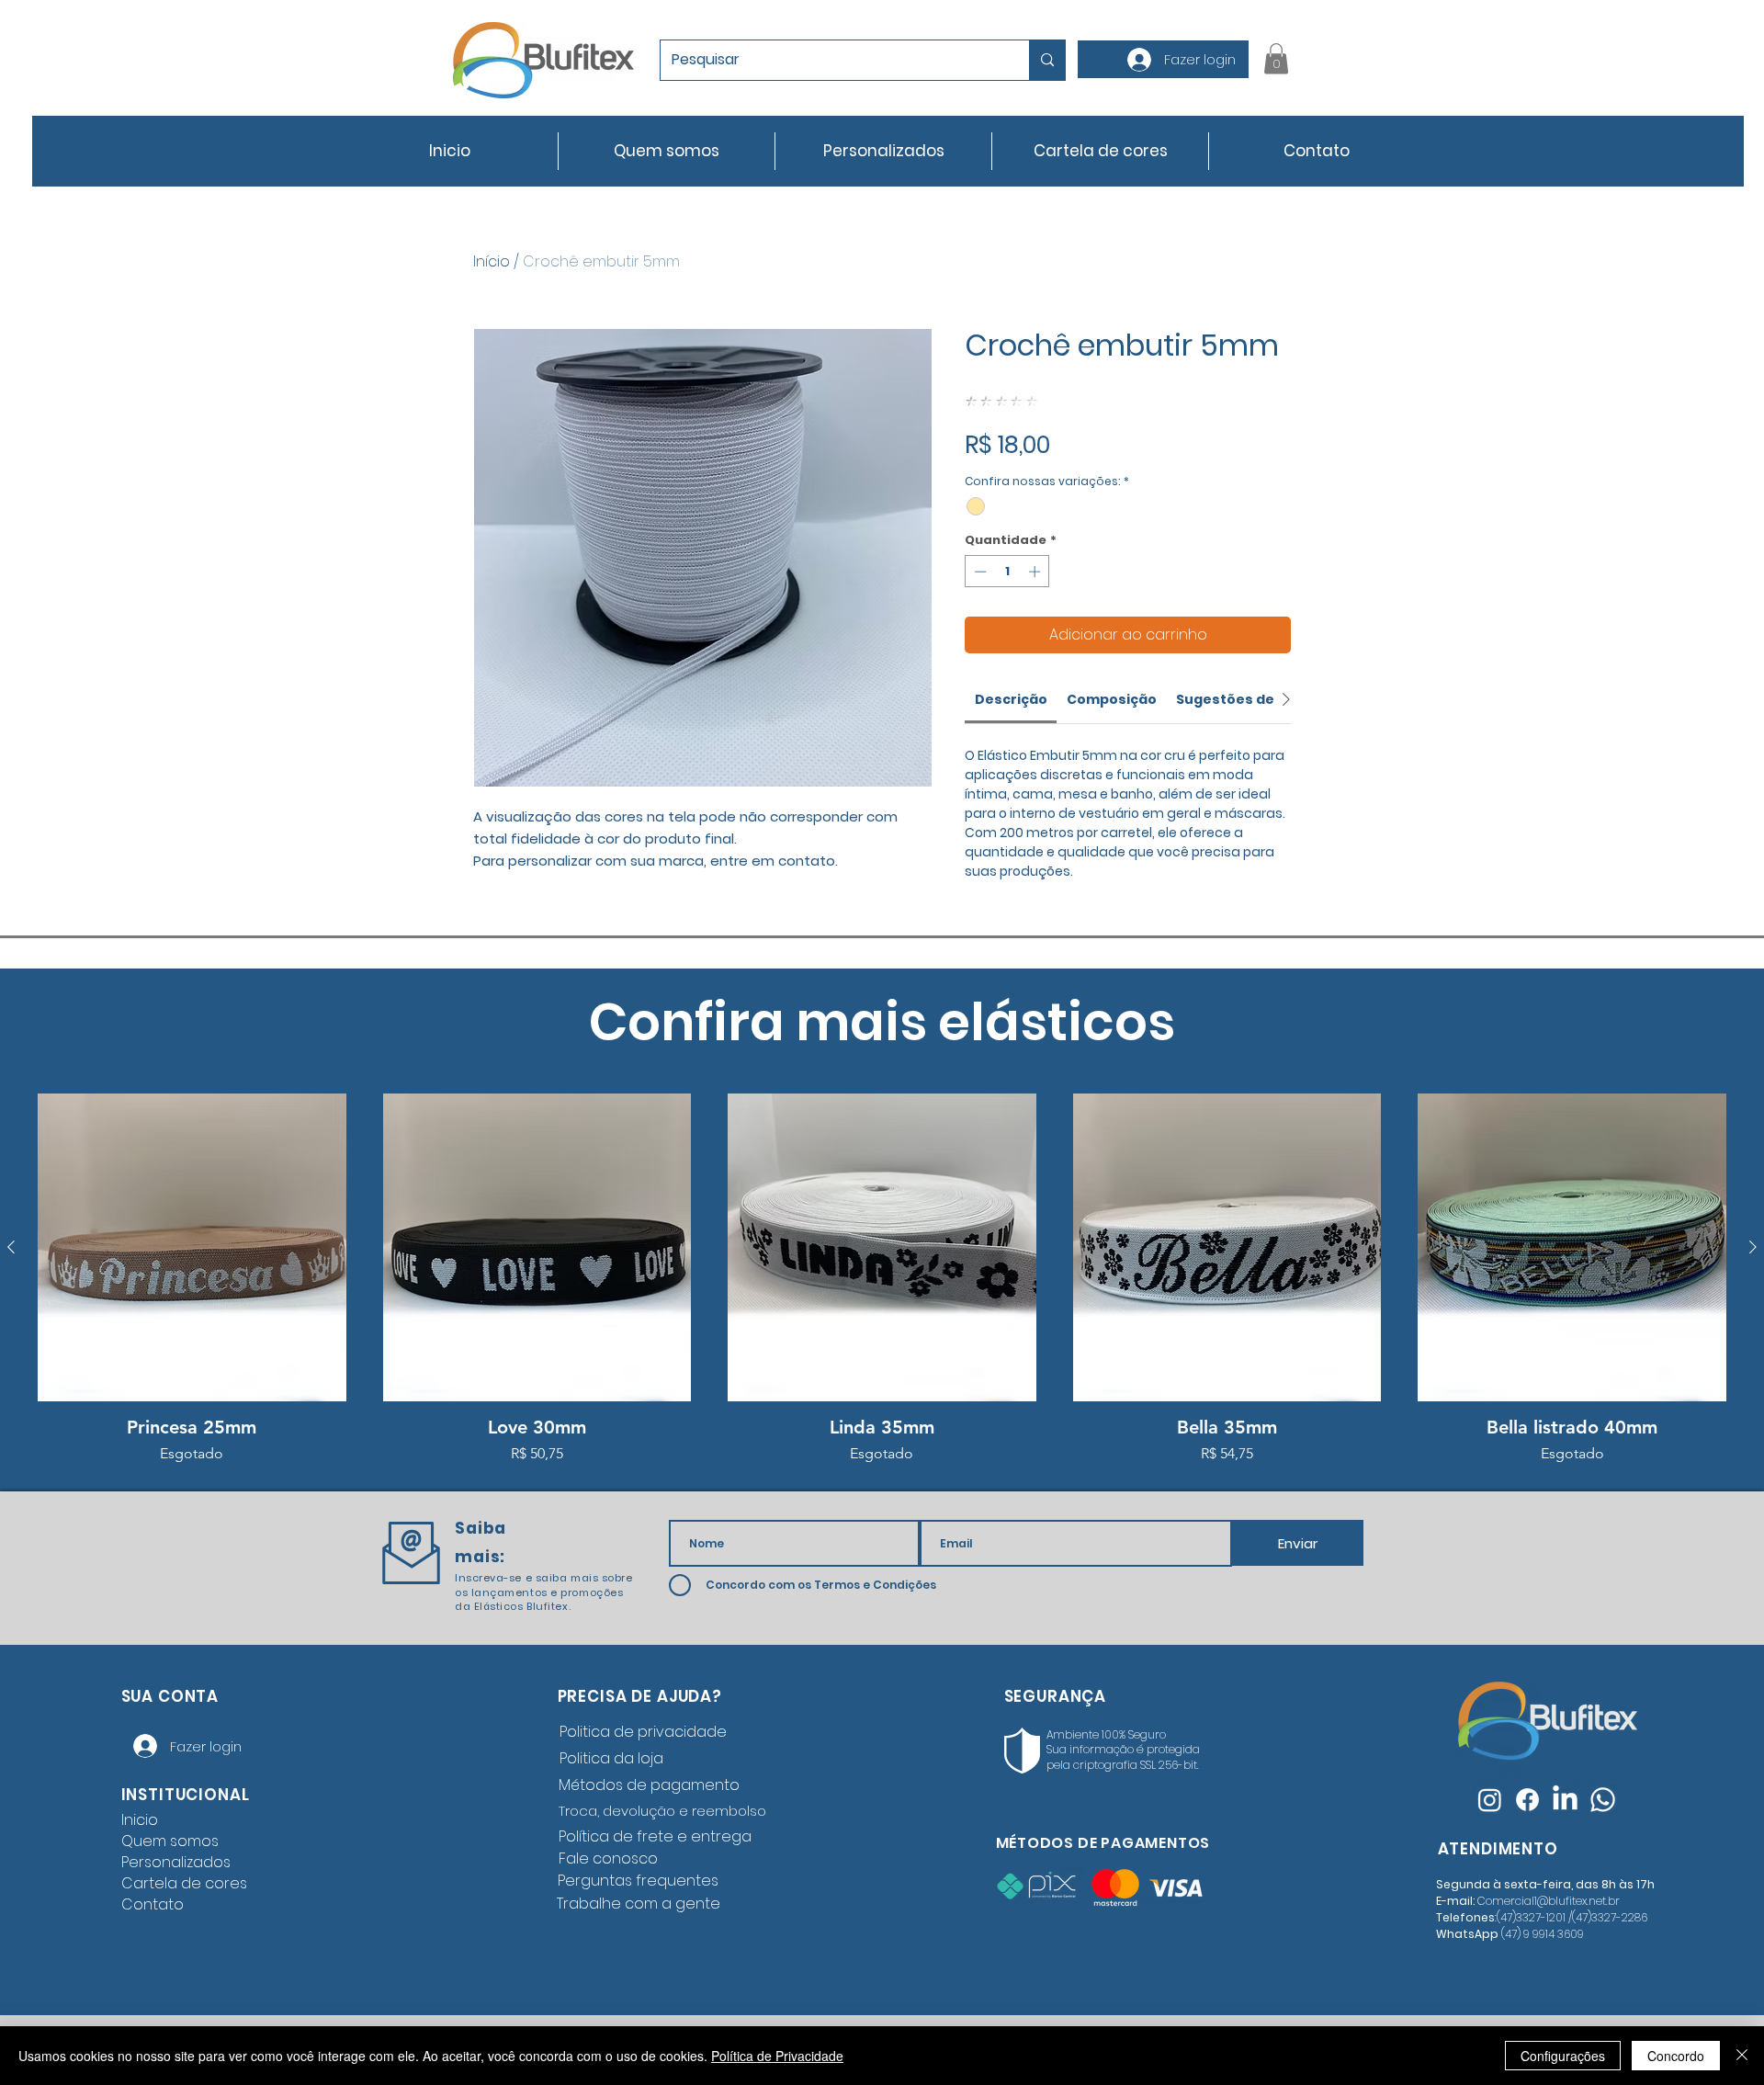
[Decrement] (978, 572)
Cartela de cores (184, 1883)
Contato (153, 1904)
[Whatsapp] (1603, 1800)
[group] (882, 1280)
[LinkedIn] (1565, 1800)
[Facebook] (1527, 1800)
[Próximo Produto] (1753, 1247)
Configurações (1563, 2056)
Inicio (140, 1820)
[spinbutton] (1007, 572)
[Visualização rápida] (192, 1248)
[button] (1276, 58)
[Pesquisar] (1047, 60)
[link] (1011, 699)
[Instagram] (1490, 1800)
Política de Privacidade (777, 2056)
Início (492, 261)
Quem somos (170, 1841)
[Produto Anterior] (11, 1247)
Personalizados (176, 1862)
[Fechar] (1742, 2056)
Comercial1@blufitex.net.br (1549, 1901)
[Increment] (1036, 572)
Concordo (1676, 2056)
